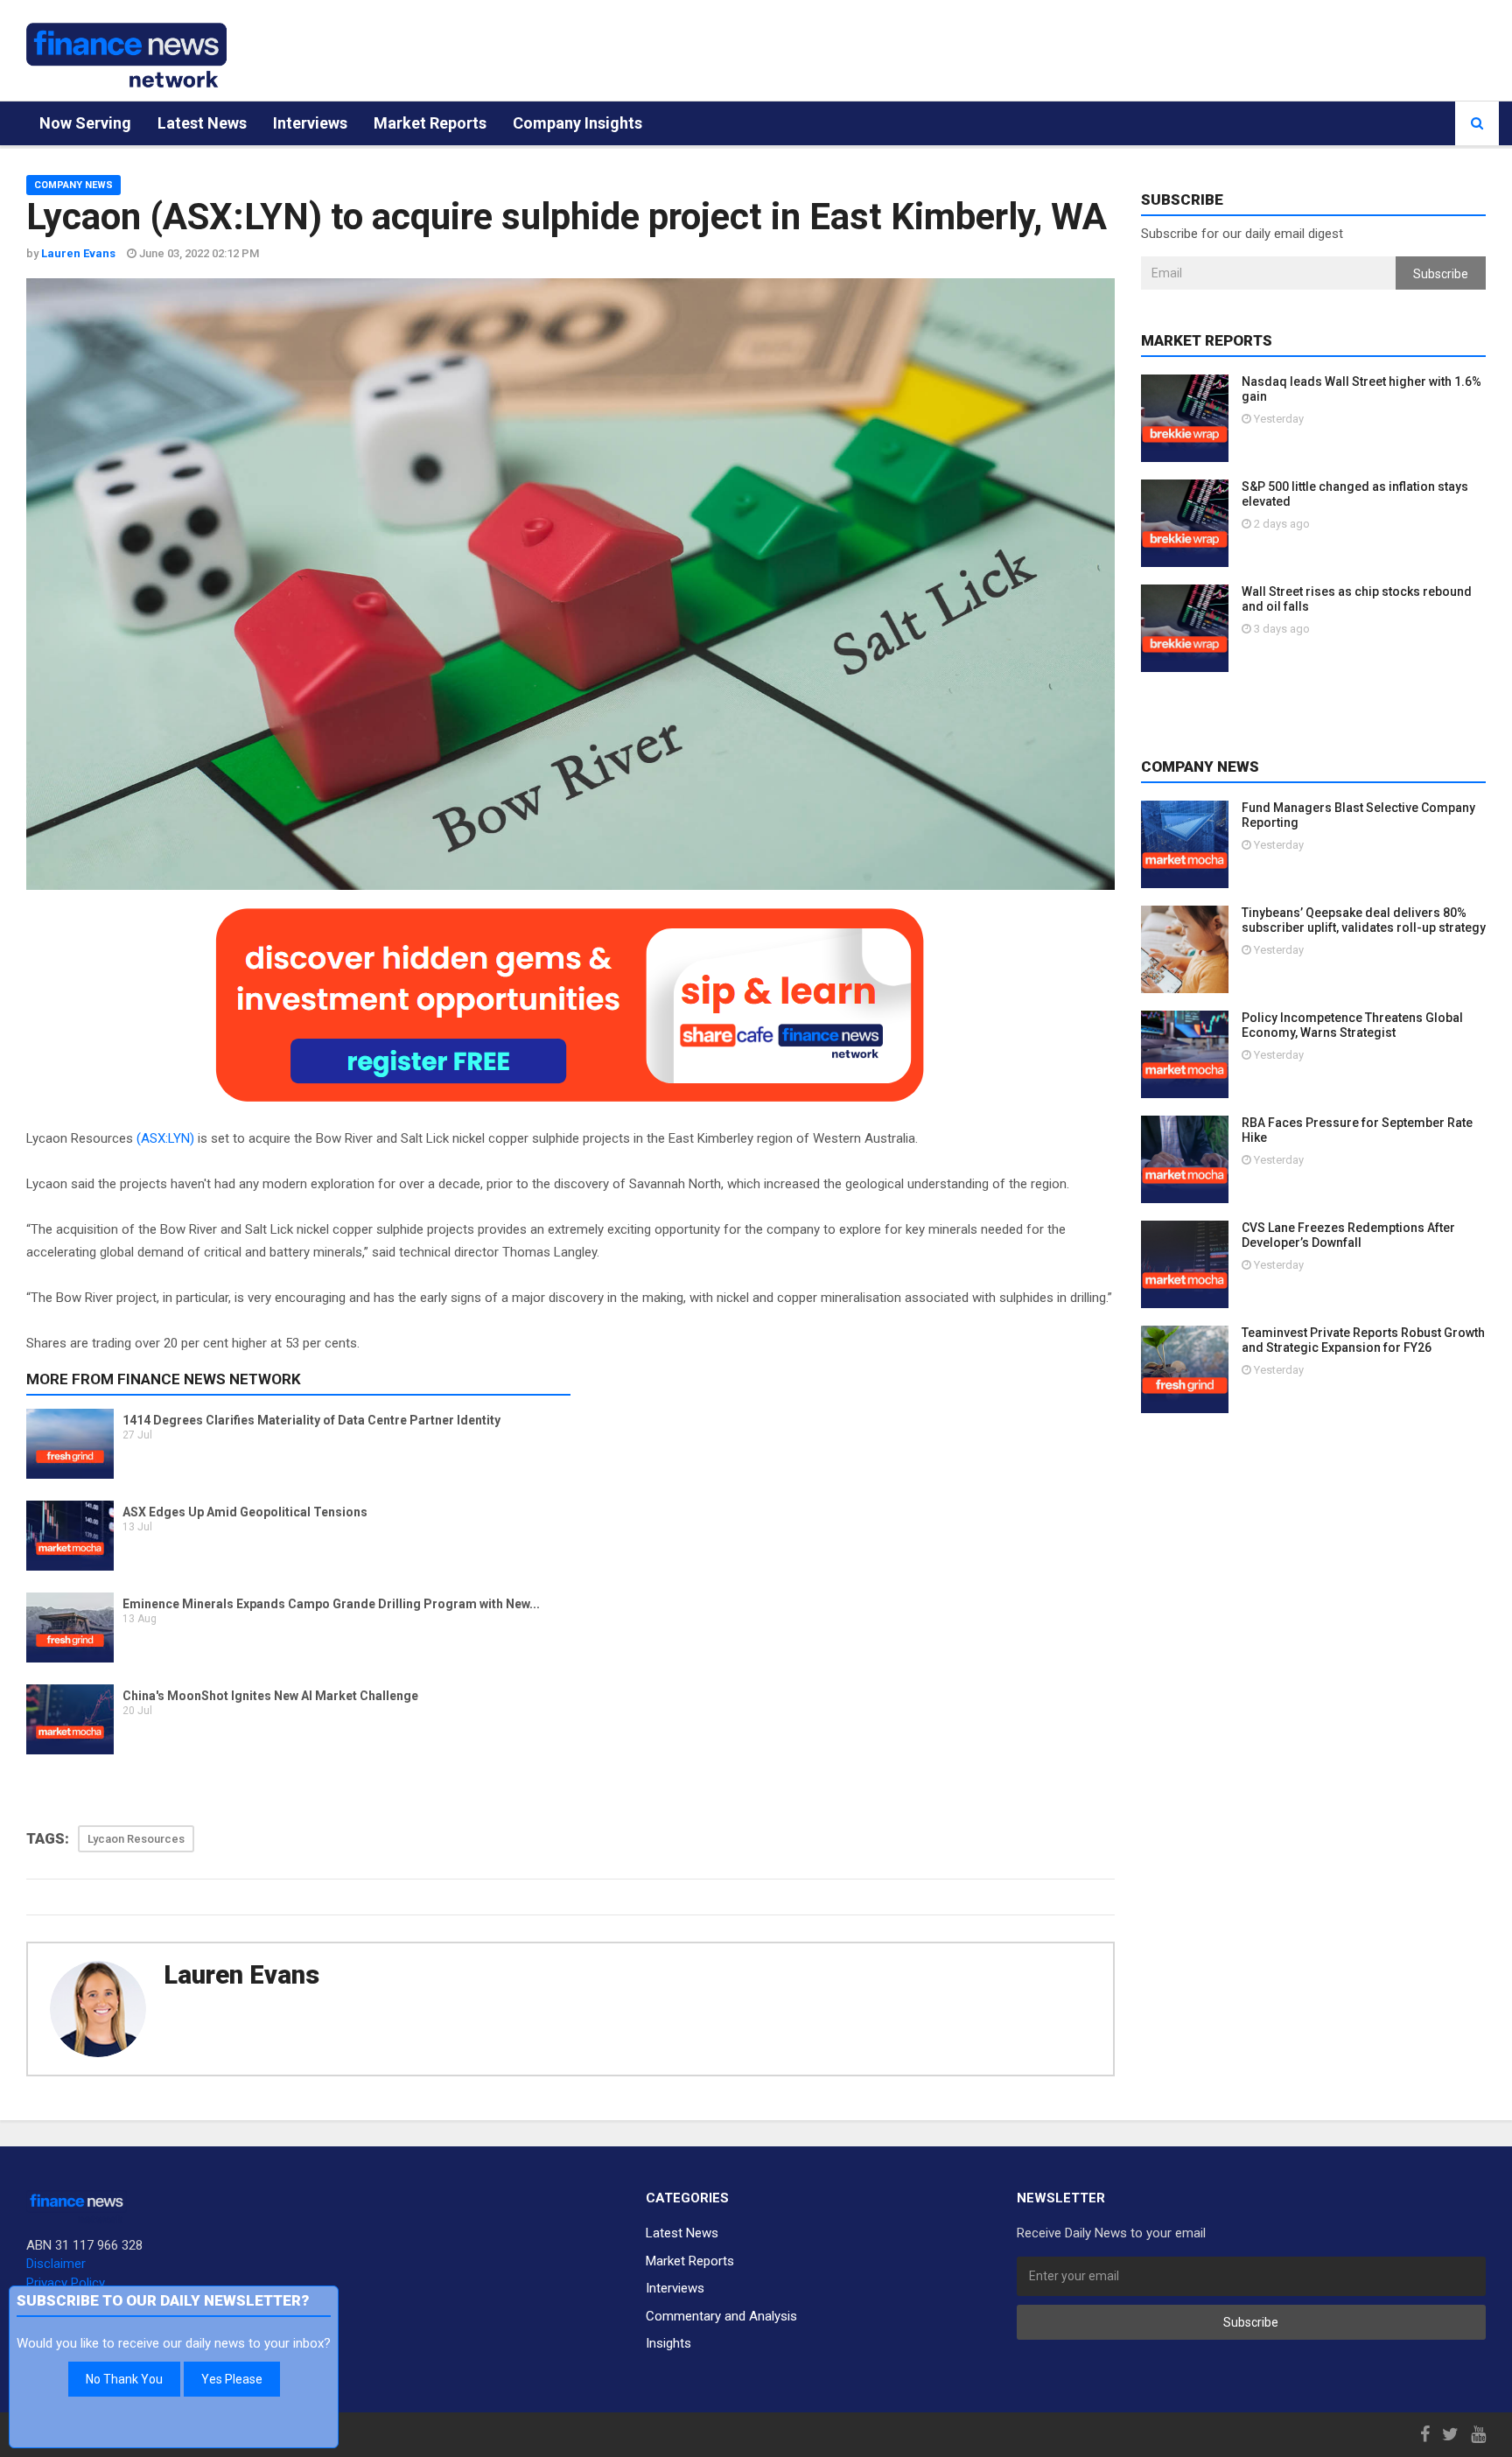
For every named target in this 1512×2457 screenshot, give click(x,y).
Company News (73, 185)
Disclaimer (56, 2264)
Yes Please (232, 2379)
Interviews (310, 123)
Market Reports (430, 123)
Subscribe (1441, 274)
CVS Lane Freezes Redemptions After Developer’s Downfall (1348, 1235)
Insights (668, 2343)
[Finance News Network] (126, 55)
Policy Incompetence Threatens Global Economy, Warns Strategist (1352, 1025)
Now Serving (85, 123)
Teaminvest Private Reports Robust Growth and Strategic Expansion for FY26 (1363, 1340)
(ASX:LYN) (165, 1138)
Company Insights (577, 123)
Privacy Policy (66, 2283)
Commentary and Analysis (721, 2316)
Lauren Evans (241, 1975)
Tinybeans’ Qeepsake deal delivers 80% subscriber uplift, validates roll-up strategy (1364, 920)
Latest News (202, 123)
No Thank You (124, 2379)
